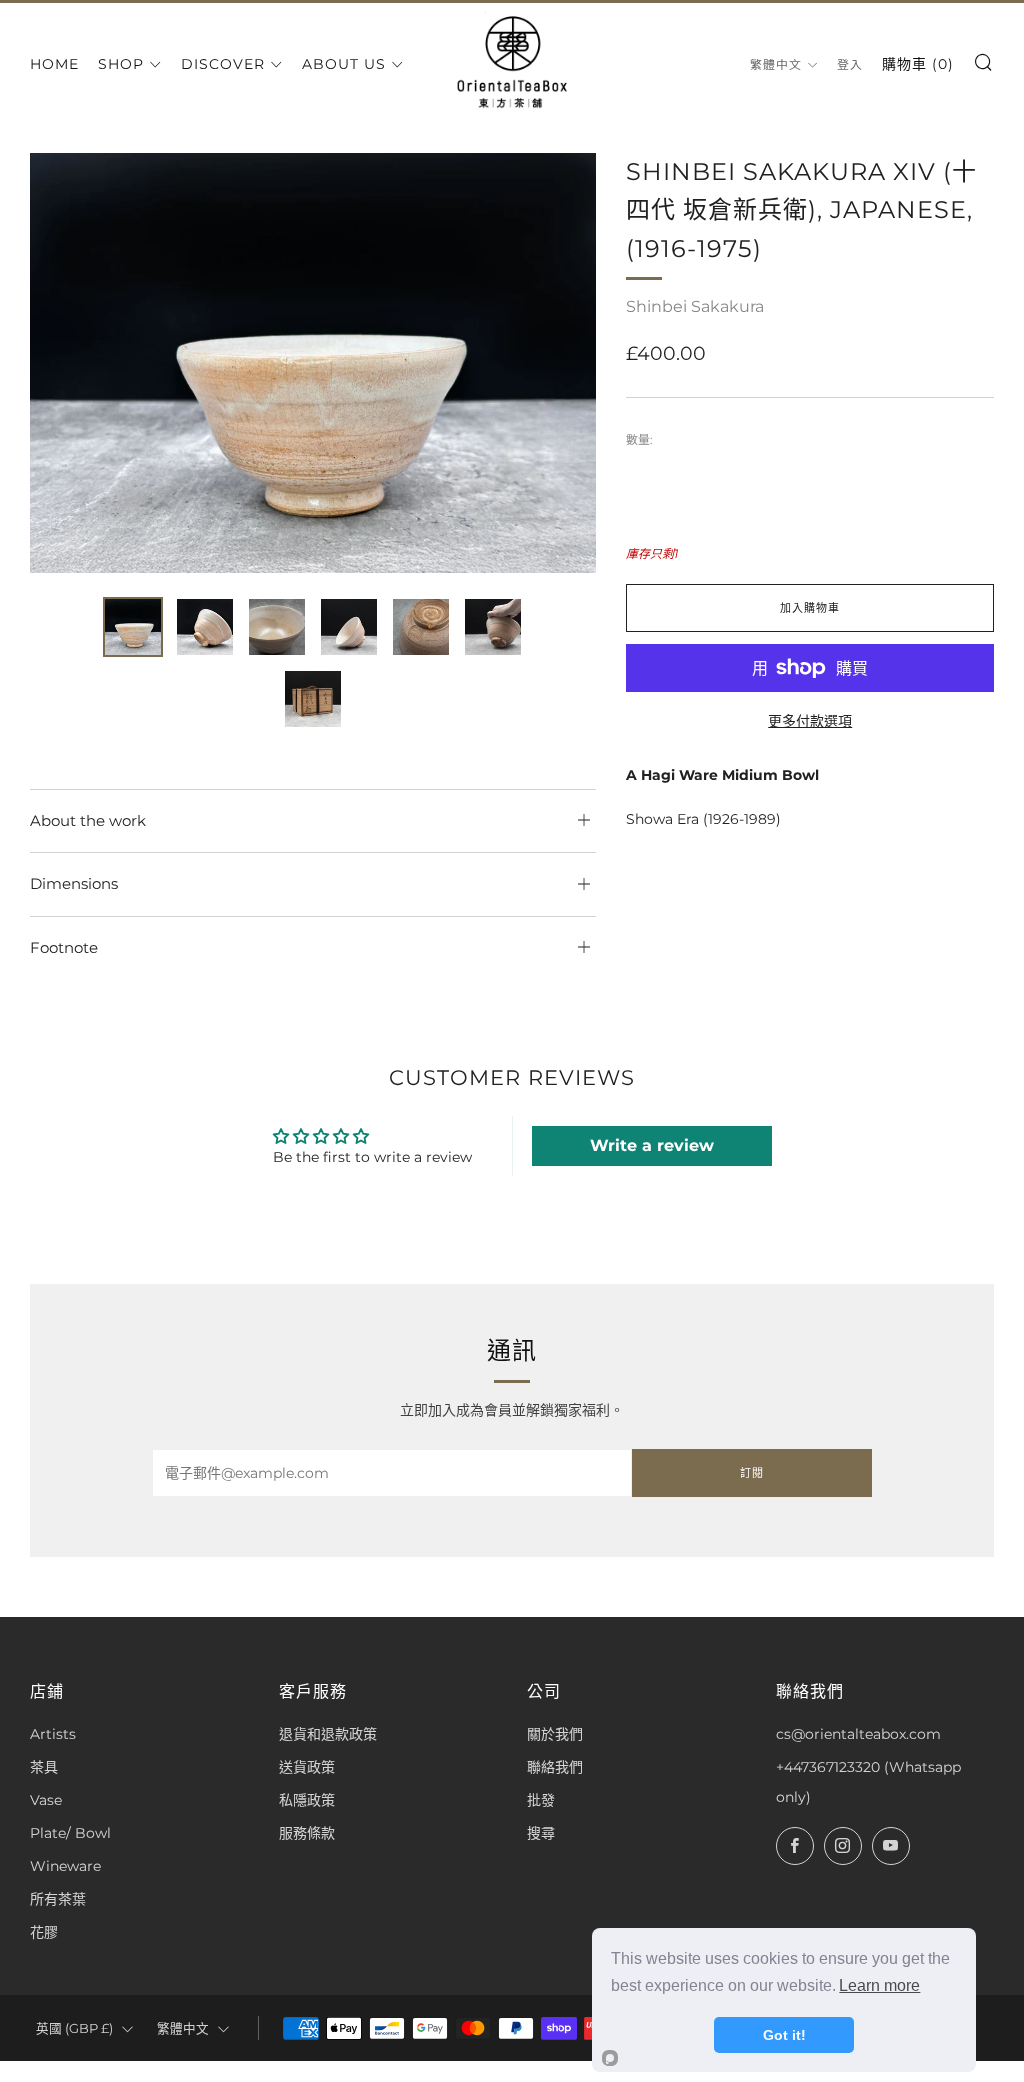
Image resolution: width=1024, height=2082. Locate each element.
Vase (46, 1800)
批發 (541, 1800)
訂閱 (752, 1473)
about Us (344, 64)
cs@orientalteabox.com (858, 1734)
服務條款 (307, 1833)
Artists (53, 1734)
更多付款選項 (810, 721)
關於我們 (555, 1734)
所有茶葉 (58, 1899)
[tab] (133, 627)
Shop (121, 64)
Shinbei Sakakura (695, 306)
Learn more (879, 1985)
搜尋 (541, 1833)
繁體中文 (776, 64)
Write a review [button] (652, 1145)
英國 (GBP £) (74, 2028)
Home (54, 64)
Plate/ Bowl (70, 1833)
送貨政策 (307, 1767)
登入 (850, 64)
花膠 (44, 1932)
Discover (223, 64)
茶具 (44, 1767)
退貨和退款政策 (328, 1734)
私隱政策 (307, 1800)
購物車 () (918, 64)
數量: (639, 440)
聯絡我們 (555, 1767)
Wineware (65, 1866)
